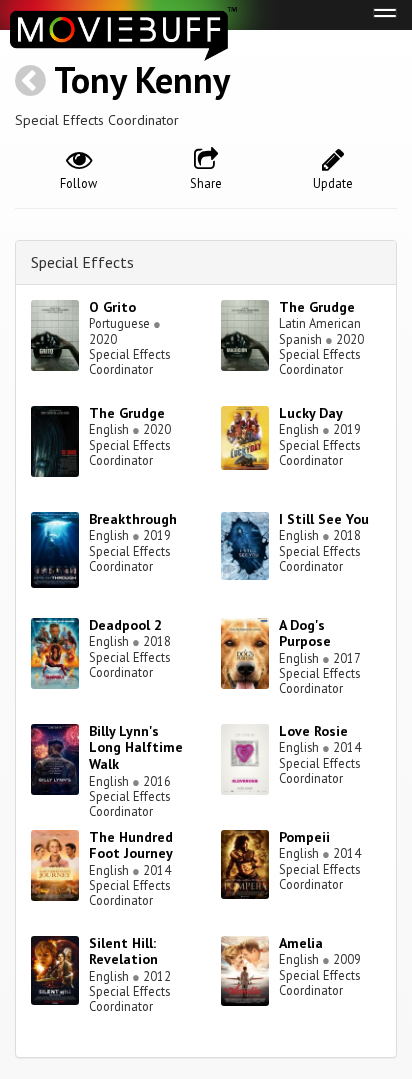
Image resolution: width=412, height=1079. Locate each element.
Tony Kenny (142, 79)
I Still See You (324, 519)
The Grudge (317, 307)
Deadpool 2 (125, 625)
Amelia (301, 943)
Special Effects (82, 262)
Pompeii (304, 837)
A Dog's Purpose (305, 633)
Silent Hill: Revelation (123, 951)
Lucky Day (311, 413)
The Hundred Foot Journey (131, 845)
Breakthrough (133, 519)
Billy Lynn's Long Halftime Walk (136, 748)
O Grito (112, 307)
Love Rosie (313, 731)
